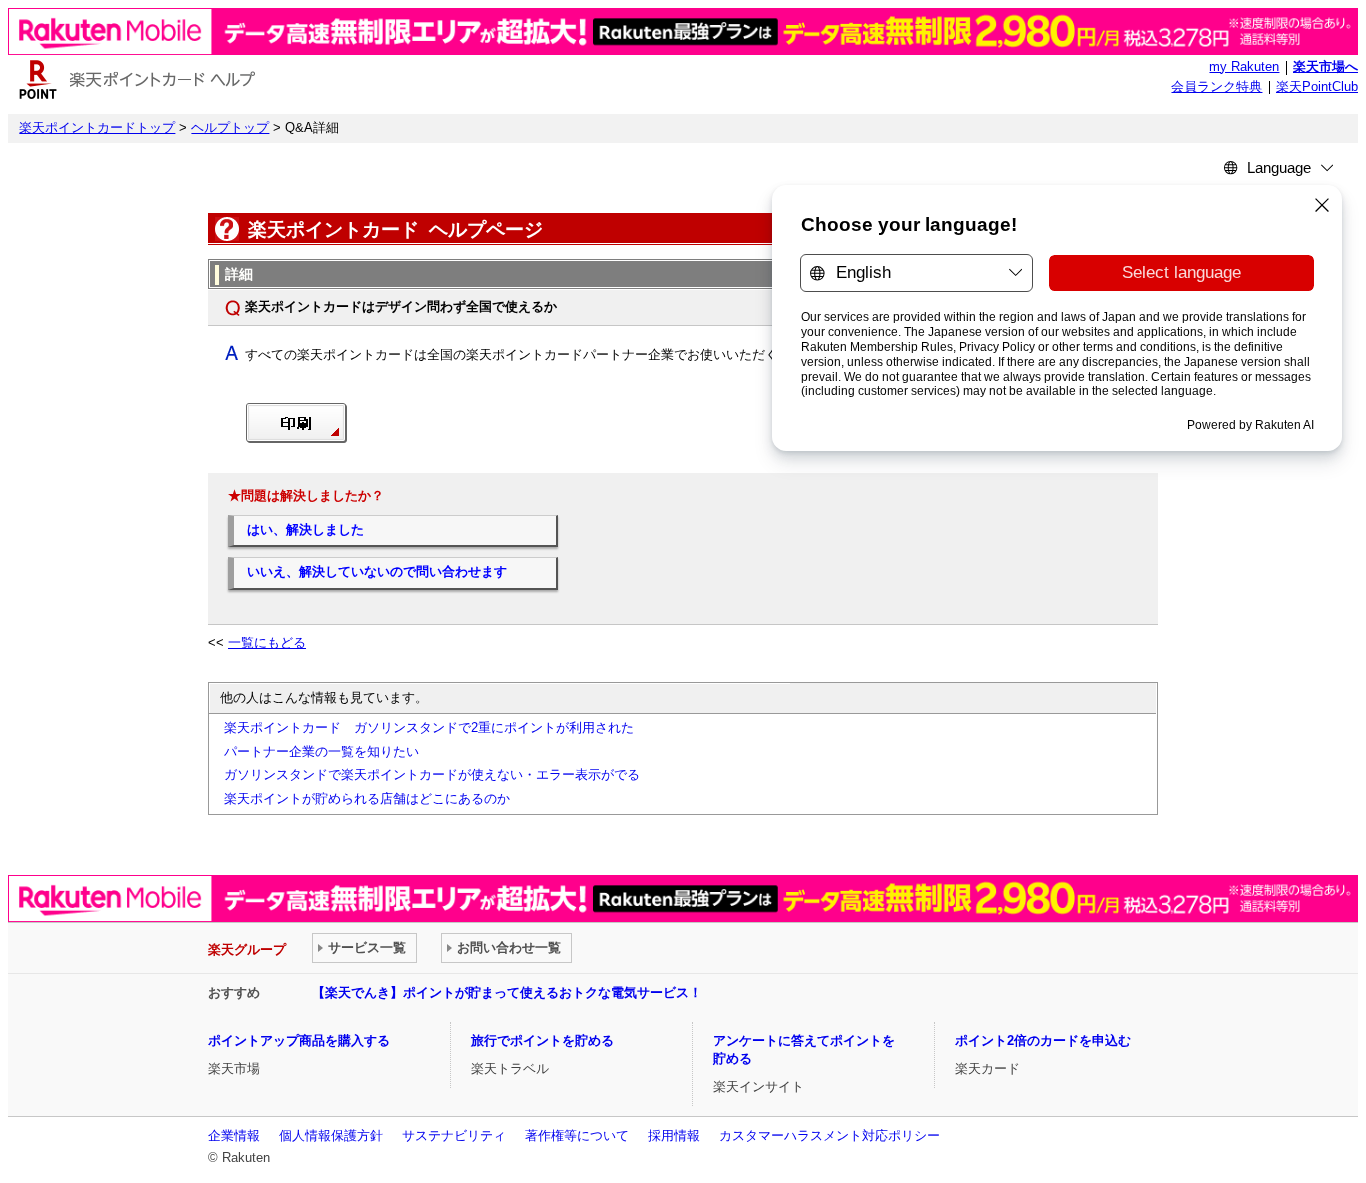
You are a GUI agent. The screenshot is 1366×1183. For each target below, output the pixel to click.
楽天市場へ (1325, 67)
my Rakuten (1244, 67)
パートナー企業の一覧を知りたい (321, 752)
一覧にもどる (267, 643)
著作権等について (577, 1135)
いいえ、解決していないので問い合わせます (377, 572)
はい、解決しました (305, 530)
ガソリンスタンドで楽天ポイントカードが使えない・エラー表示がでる (432, 775)
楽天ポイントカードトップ (97, 128)
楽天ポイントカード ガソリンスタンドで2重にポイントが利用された (429, 728)
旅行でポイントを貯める (542, 1040)
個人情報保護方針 (331, 1135)
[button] (296, 439)
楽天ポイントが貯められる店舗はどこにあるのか (367, 799)
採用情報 (674, 1135)
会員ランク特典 (1216, 87)
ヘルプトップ (230, 128)
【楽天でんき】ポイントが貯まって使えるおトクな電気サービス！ (507, 992)
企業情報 (234, 1135)
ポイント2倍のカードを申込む (1043, 1040)
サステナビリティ (454, 1135)
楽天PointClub (1317, 87)
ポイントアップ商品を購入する (299, 1040)
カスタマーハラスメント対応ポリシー (829, 1135)
